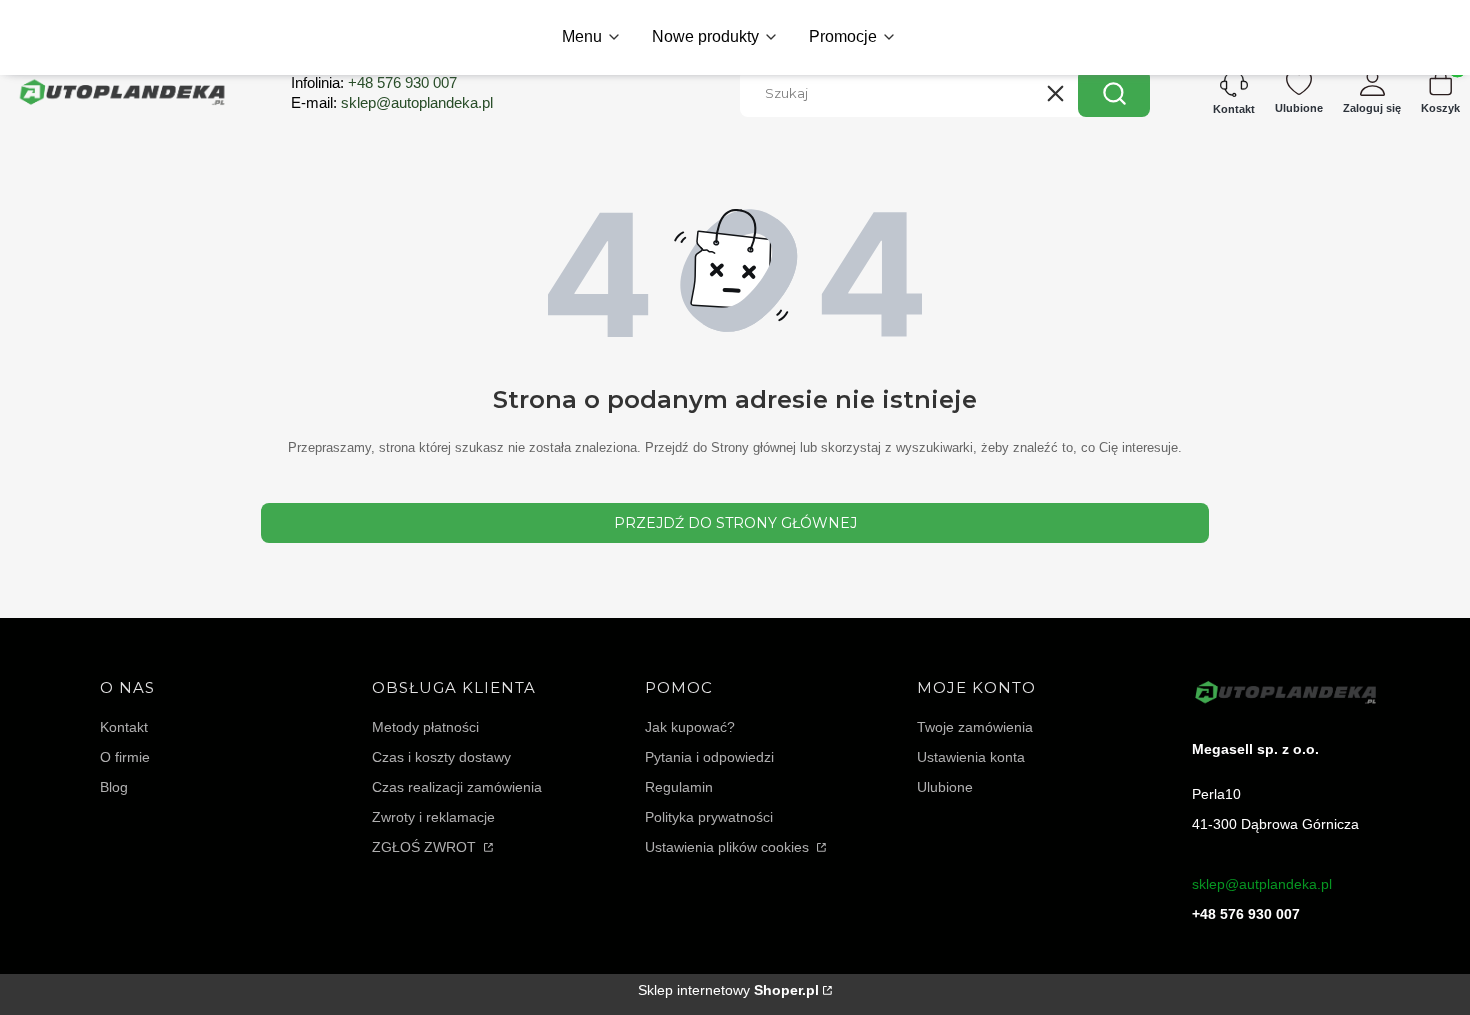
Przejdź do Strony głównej (735, 523)
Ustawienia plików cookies (729, 847)
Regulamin (679, 787)
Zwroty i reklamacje (433, 817)
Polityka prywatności (709, 817)
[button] (1114, 93)
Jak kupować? (690, 727)
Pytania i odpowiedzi (709, 757)
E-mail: (392, 102)
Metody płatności (425, 727)
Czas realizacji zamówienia (457, 787)
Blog (114, 787)
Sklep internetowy (728, 990)
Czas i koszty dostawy (441, 757)
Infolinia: (374, 82)
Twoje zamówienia (975, 727)
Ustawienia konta (971, 757)
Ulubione (945, 787)
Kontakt (124, 727)
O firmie (125, 757)
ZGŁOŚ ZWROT (426, 847)
